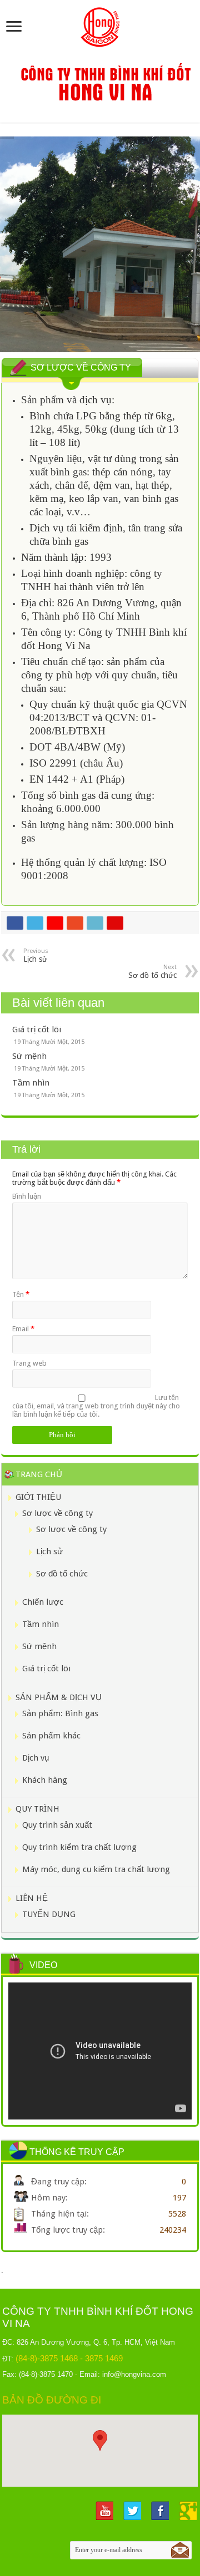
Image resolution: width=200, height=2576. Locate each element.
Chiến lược (43, 1602)
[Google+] (188, 2511)
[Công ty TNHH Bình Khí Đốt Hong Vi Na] (100, 25)
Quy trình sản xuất (57, 1825)
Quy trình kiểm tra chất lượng (79, 1847)
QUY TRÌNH (37, 1809)
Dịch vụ (36, 1758)
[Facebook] (160, 2511)
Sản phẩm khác (51, 1736)
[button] (100, 2440)
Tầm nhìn (31, 1083)
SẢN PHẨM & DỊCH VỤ (59, 1697)
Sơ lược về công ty (57, 1513)
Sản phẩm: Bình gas (60, 1713)
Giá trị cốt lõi (37, 1030)
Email (23, 1329)
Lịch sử (49, 1551)
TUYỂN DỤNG (49, 1914)
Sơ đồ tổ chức (62, 1574)
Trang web (29, 1363)
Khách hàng (45, 1780)
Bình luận (27, 1196)
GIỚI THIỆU (38, 1497)
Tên (21, 1294)
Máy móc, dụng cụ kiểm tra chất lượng (96, 1869)
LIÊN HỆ (32, 1898)
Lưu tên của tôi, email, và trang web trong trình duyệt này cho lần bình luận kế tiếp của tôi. (96, 1406)
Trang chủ (39, 1474)
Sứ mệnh (29, 1056)
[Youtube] (104, 2511)
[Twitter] (132, 2511)
